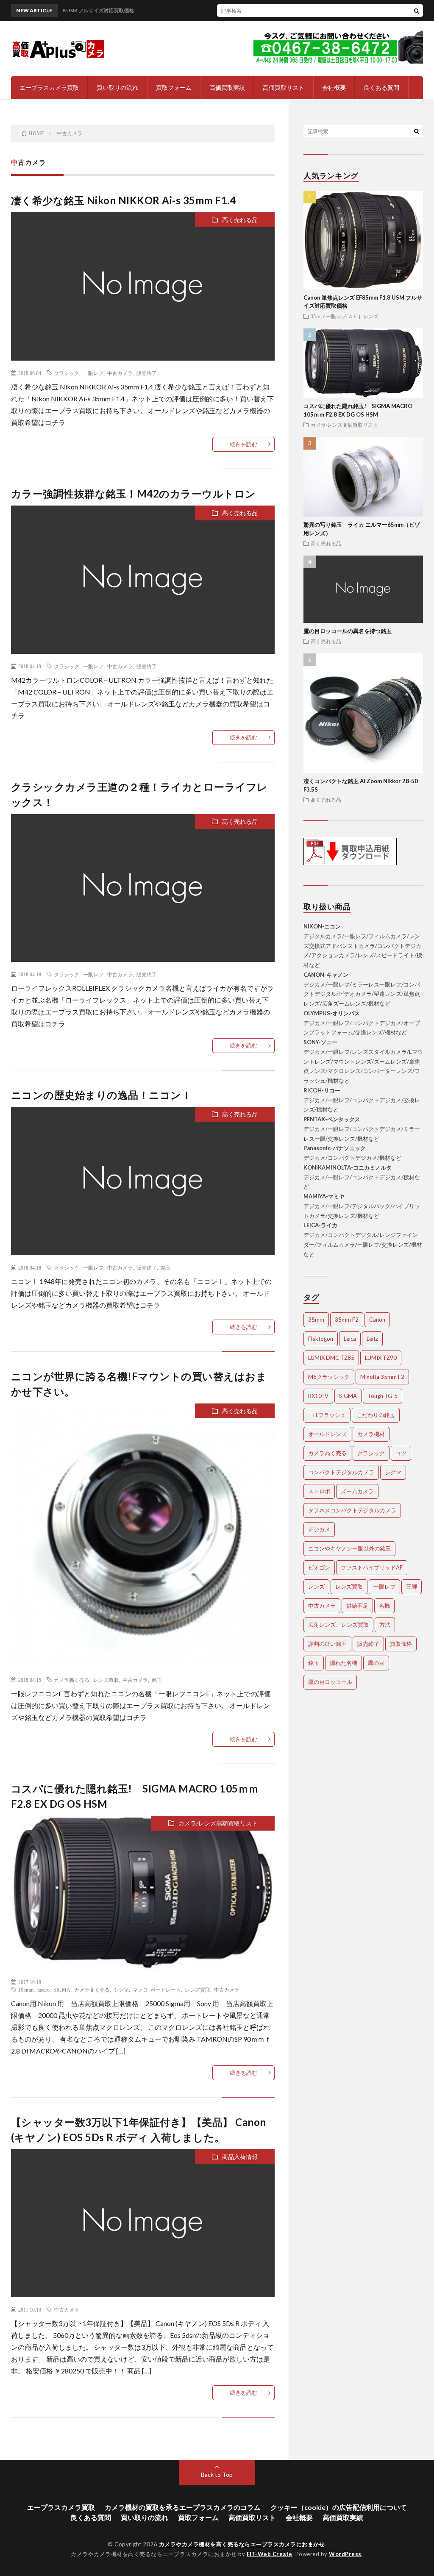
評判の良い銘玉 (327, 1644)
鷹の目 (376, 1663)
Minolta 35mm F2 (382, 1377)
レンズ (316, 1587)
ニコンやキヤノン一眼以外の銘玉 (349, 1548)
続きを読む (243, 444)
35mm (316, 1320)
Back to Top (217, 2475)
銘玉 (166, 1267)
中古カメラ (120, 373)
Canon (377, 1320)
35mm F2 (347, 1320)
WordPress (345, 2554)
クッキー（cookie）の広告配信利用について (339, 2507)
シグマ (121, 1990)
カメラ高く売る (72, 1680)
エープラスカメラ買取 (49, 88)
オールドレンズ (327, 1434)
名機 (384, 1606)
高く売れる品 (240, 220)
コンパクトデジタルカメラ (341, 1472)
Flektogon (321, 1339)
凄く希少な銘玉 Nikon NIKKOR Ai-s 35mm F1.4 (124, 200)
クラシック (67, 373)
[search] (417, 11)
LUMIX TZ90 (381, 1358)
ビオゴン (319, 1567)
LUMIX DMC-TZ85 (331, 1358)
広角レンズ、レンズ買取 (338, 1625)
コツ (401, 1453)
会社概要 (334, 88)
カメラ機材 (371, 1434)
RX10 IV (318, 1396)
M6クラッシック (329, 1377)
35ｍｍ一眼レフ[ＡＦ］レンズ (345, 316)
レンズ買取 (106, 1680)
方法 (385, 1625)
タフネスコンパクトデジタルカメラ (352, 1510)
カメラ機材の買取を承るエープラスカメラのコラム (183, 2507)
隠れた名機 (344, 1663)
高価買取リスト (284, 88)
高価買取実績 (227, 88)
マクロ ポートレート (157, 1990)
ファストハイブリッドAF (372, 1567)
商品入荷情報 (240, 2157)
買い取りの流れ (117, 88)
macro (43, 1990)
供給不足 (357, 1606)
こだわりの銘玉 (376, 1415)
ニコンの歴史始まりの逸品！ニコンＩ (102, 1095)
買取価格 (401, 1644)
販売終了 (147, 373)
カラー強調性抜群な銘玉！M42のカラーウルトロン (134, 493)
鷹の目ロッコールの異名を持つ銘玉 (348, 631)
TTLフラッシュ (327, 1415)
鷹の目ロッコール (330, 1682)
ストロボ (319, 1491)
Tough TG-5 (383, 1396)
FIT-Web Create (270, 2554)
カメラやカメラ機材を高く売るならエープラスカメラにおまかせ (242, 2544)
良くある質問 (381, 88)
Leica (350, 1339)
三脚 (412, 1587)
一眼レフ (93, 373)
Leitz (372, 1339)
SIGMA (62, 1990)
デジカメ (319, 1529)
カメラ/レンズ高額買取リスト (218, 1823)
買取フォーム (174, 88)
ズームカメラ (357, 1491)
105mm (26, 1990)
